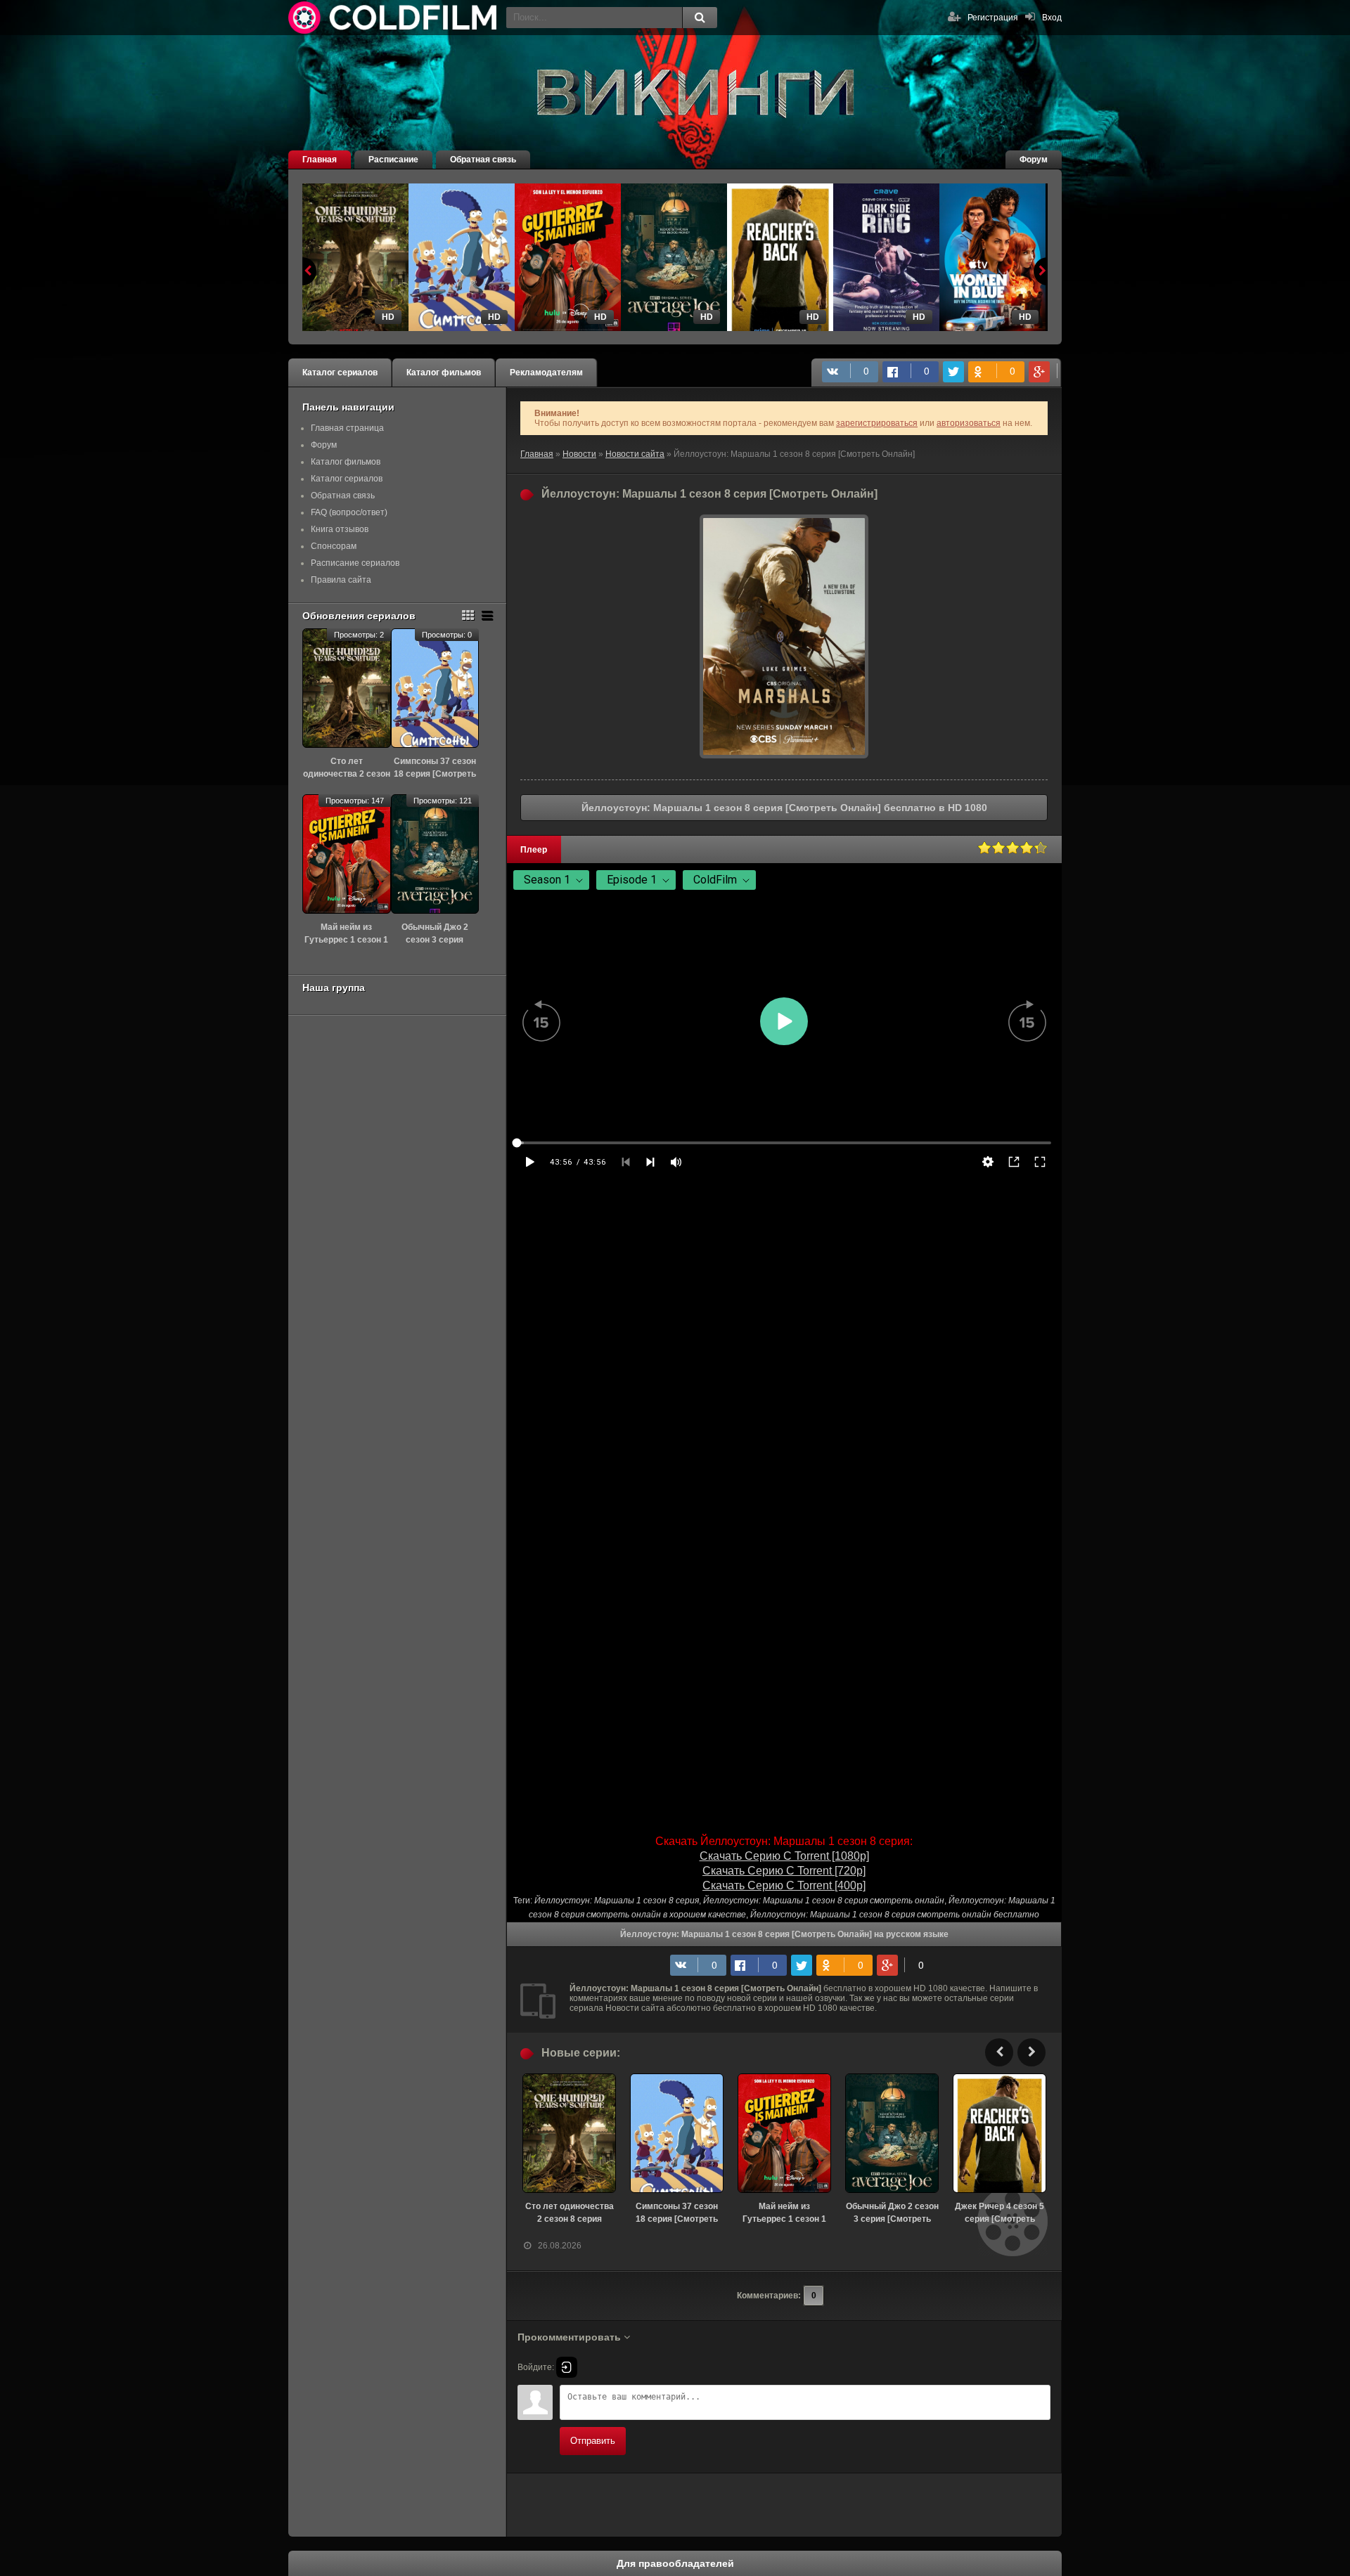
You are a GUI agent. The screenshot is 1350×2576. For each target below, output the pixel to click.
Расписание (393, 160)
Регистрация (993, 18)
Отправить (593, 2441)
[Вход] (567, 2367)
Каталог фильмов (444, 373)
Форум (1034, 160)
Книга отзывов (340, 529)
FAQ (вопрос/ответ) (349, 512)
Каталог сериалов (340, 373)
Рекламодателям (546, 373)
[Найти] (700, 18)
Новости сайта (635, 454)
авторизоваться (969, 423)
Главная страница (347, 428)
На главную (394, 18)
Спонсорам (334, 546)
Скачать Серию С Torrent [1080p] (784, 1856)
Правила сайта (341, 580)
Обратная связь (483, 160)
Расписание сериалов (355, 563)
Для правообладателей (675, 2563)
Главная (320, 160)
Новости (579, 454)
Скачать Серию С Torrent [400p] (784, 1885)
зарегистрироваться (877, 423)
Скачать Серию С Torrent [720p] (784, 1871)
